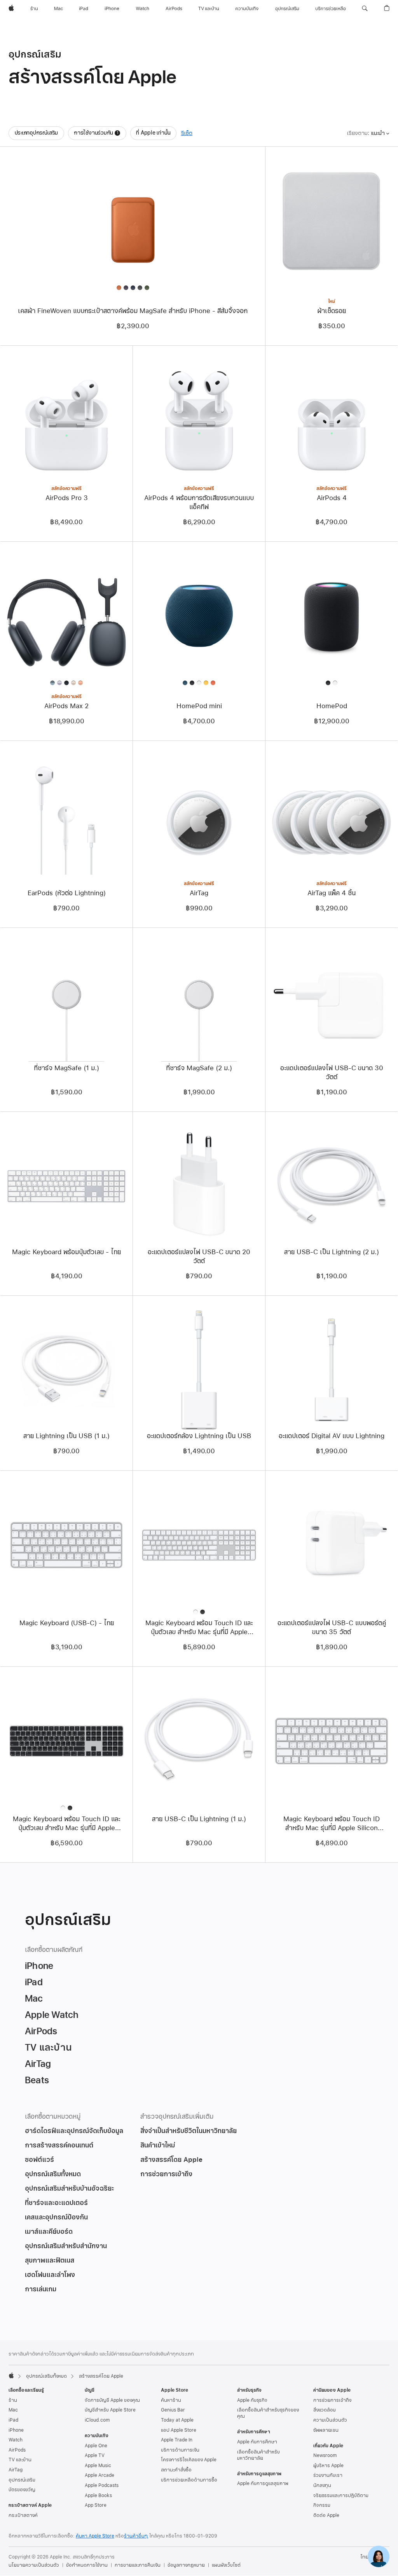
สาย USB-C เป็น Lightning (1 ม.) (199, 1819)
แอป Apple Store (179, 2430)
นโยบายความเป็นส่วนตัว (34, 2565)
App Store (96, 2505)
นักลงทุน (322, 2485)
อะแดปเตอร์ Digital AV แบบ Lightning (332, 1436)
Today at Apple (177, 2420)
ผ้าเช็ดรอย (332, 311)
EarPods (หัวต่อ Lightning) (67, 893)
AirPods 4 (332, 498)
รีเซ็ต (187, 133)
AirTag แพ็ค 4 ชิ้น (332, 893)
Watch (16, 2440)
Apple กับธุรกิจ (252, 2400)
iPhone (16, 2430)
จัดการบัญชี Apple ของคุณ (112, 2400)
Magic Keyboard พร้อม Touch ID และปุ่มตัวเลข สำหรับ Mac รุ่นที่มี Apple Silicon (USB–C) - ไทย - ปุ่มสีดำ (66, 1823)
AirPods (17, 2450)
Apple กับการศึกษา (257, 2442)
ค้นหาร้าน (171, 2400)
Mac (13, 2410)
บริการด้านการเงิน (180, 2450)
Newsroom (325, 2455)
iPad (13, 2420)
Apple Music (98, 2466)
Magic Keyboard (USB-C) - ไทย (67, 1623)
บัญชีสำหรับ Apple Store (110, 2410)
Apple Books (98, 2495)
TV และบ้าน (20, 2460)
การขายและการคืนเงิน (138, 2565)
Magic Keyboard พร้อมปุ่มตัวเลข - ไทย (66, 1252)
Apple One (96, 2446)
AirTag (199, 893)
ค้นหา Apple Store (95, 2536)
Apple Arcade (99, 2475)
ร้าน (13, 2400)
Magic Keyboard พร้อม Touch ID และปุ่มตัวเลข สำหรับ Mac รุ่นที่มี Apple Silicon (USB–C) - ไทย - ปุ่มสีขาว (199, 1627)
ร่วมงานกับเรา (328, 2475)
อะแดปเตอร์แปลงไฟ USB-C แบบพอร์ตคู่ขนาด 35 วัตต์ (332, 1627)
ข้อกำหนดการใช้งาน (87, 2565)
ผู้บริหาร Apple (328, 2466)
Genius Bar (173, 2410)
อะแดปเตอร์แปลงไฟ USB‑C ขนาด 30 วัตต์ (332, 1073)
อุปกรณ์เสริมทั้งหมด (46, 2376)
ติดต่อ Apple (326, 2515)
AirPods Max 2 (66, 706)
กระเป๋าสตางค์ (23, 2515)
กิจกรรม (322, 2505)
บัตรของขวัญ (22, 2490)
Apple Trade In (177, 2440)
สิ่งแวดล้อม (325, 2410)
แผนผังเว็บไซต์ (226, 2565)
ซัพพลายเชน (326, 2430)
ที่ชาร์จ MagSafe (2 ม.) (199, 1068)
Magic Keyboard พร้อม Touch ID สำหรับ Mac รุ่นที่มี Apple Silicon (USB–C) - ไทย (332, 1823)
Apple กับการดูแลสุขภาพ (263, 2483)
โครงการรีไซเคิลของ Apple (189, 2460)
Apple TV (95, 2455)
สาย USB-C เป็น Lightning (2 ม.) (332, 1252)
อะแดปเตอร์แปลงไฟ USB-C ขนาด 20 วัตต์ (199, 1256)
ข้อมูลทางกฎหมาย (186, 2565)
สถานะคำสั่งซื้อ (176, 2470)
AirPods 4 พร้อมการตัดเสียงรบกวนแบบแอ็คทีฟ (199, 502)
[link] (379, 2557)
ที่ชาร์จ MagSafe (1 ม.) (66, 1068)
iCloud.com (97, 2420)
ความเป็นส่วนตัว (330, 2420)
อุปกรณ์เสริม (22, 2480)
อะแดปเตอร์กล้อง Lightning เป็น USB (199, 1436)
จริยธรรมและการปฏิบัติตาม (341, 2495)
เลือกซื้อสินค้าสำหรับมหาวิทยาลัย (258, 2455)
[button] (365, 9)
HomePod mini (199, 706)
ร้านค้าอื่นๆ (136, 2536)
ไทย (364, 2557)
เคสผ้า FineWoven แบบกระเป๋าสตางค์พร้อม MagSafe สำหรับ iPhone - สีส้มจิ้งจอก (133, 311)
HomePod (332, 706)
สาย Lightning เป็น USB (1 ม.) (66, 1436)
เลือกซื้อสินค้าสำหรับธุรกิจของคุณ (268, 2413)
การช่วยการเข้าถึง (332, 2400)
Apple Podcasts (102, 2485)
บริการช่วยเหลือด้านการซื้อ (189, 2480)
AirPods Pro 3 (67, 498)
